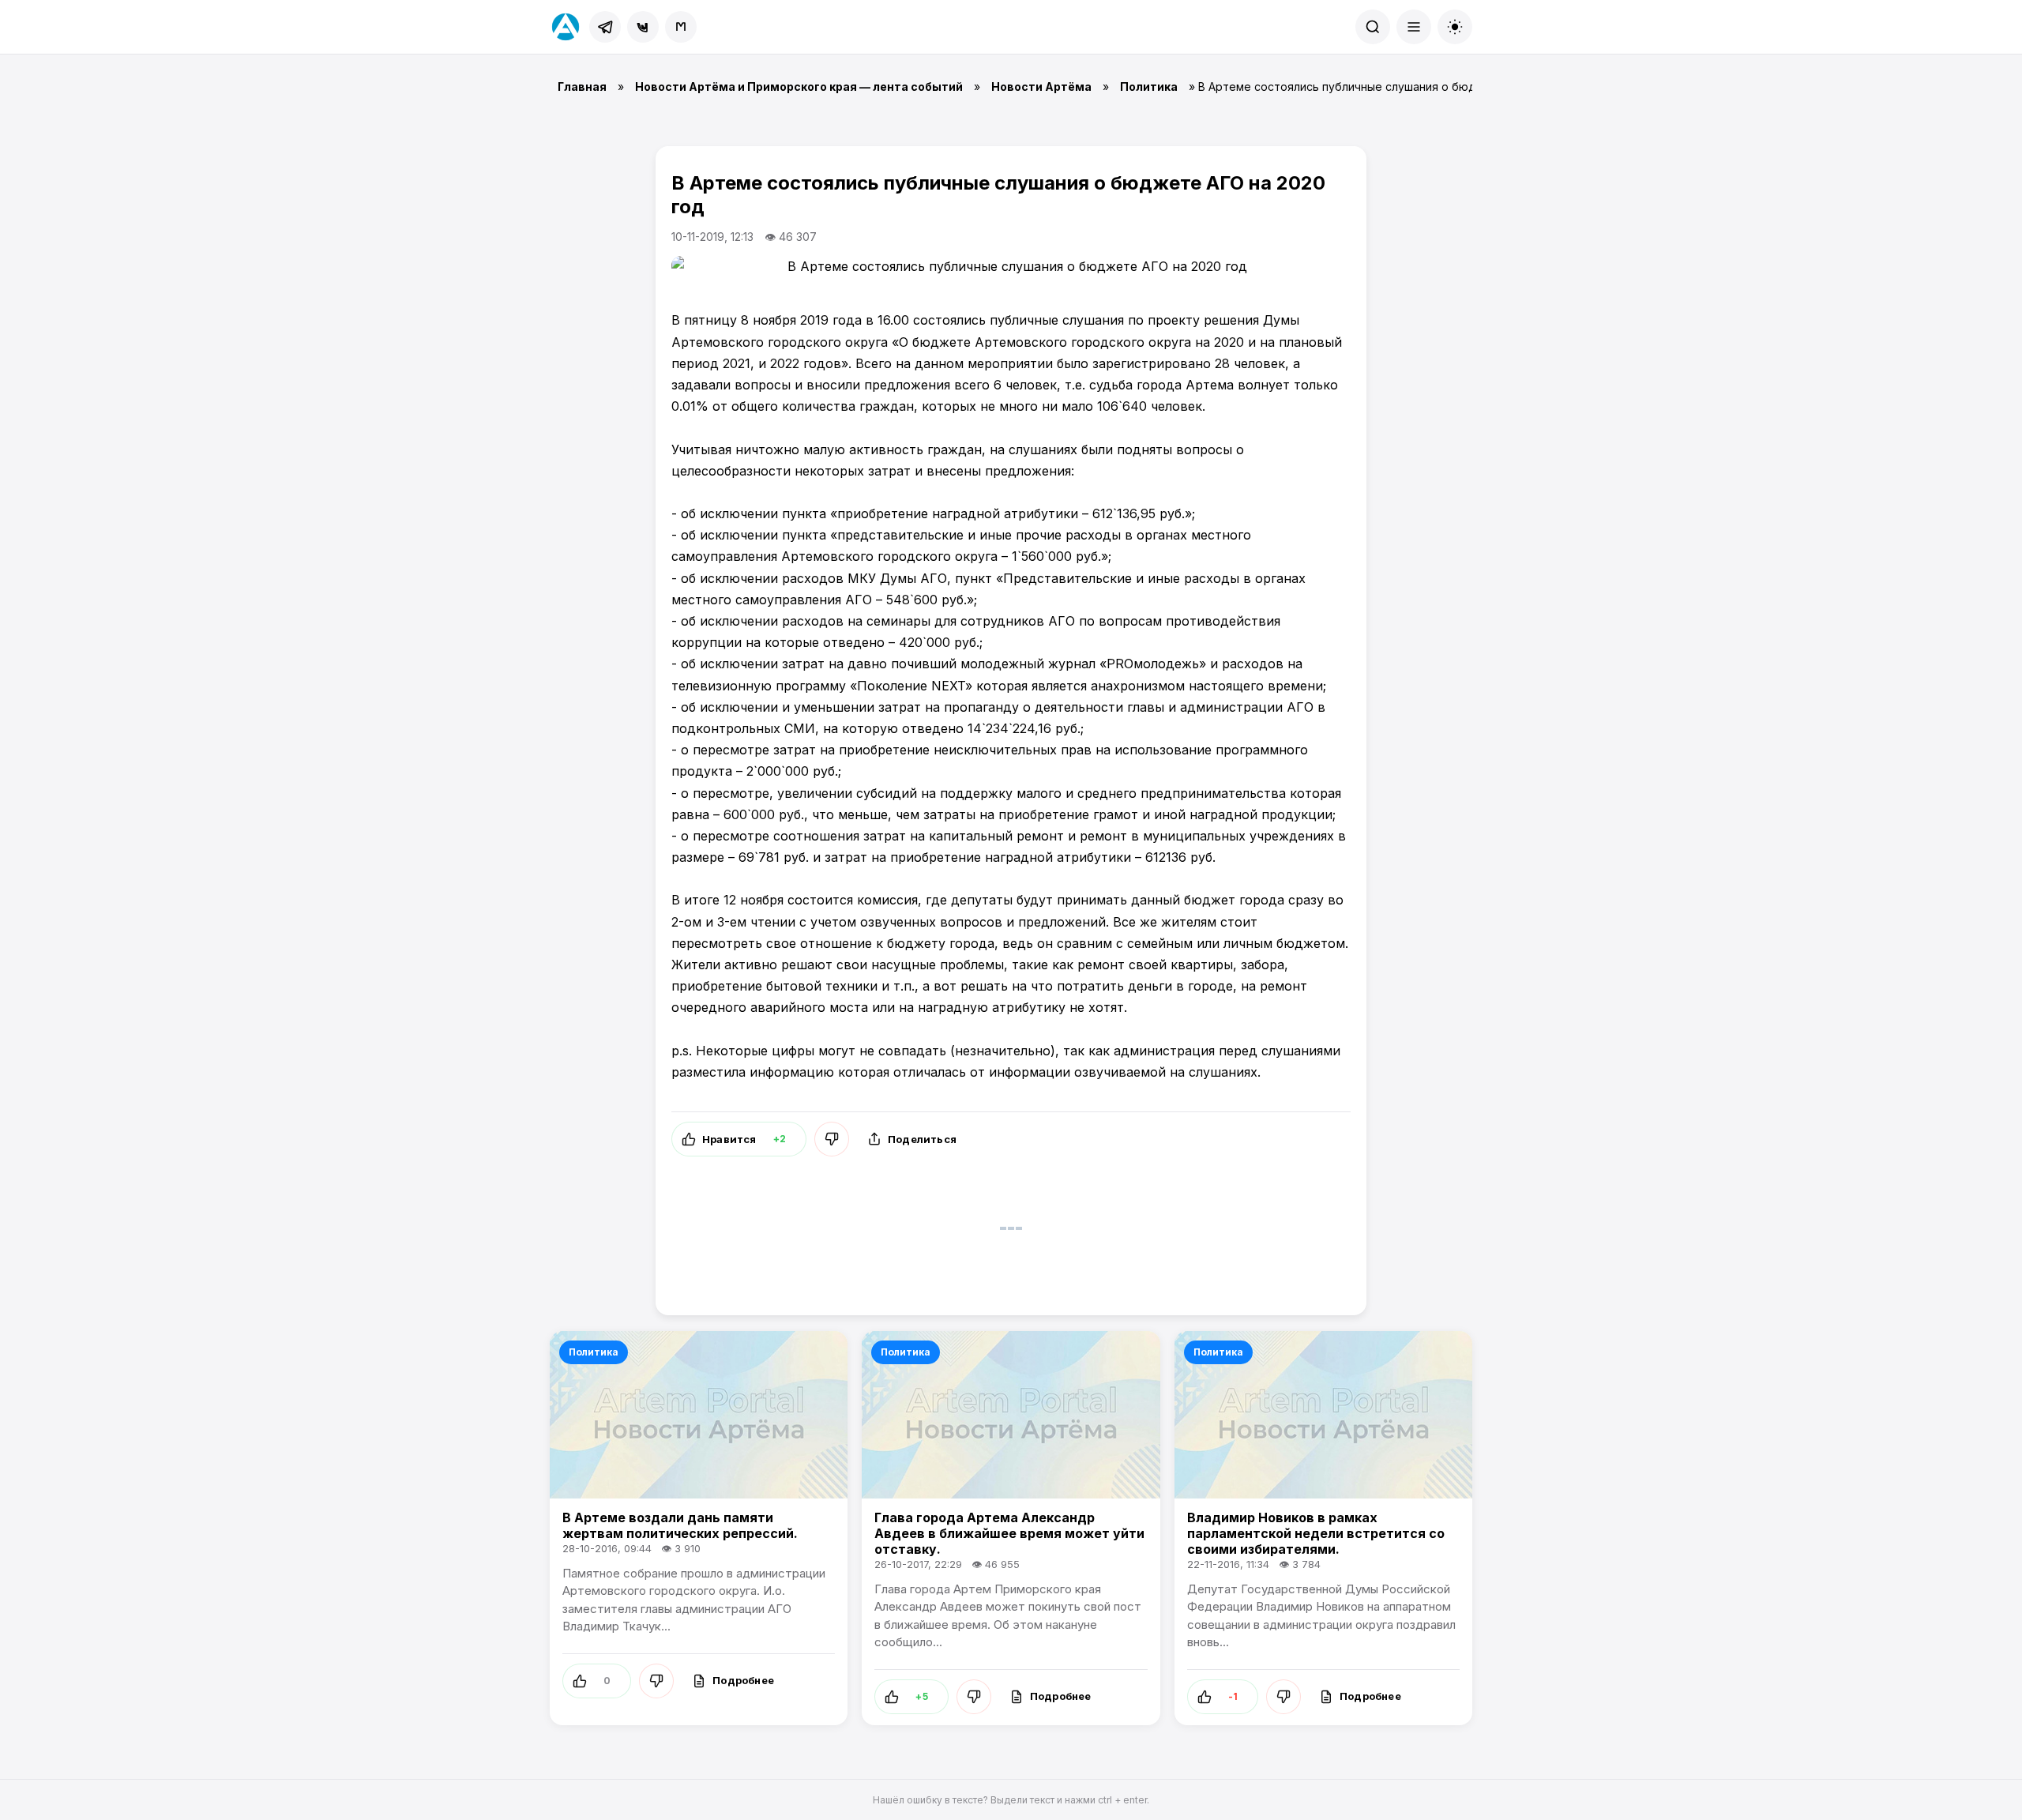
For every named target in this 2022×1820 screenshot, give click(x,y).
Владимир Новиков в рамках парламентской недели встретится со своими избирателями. (1316, 1533)
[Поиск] (1373, 27)
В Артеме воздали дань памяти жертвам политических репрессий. (680, 1525)
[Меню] (1414, 27)
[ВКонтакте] (643, 27)
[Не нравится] (832, 1139)
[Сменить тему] (1455, 27)
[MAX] (681, 27)
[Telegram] (605, 27)
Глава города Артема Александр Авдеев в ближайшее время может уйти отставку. (1009, 1533)
